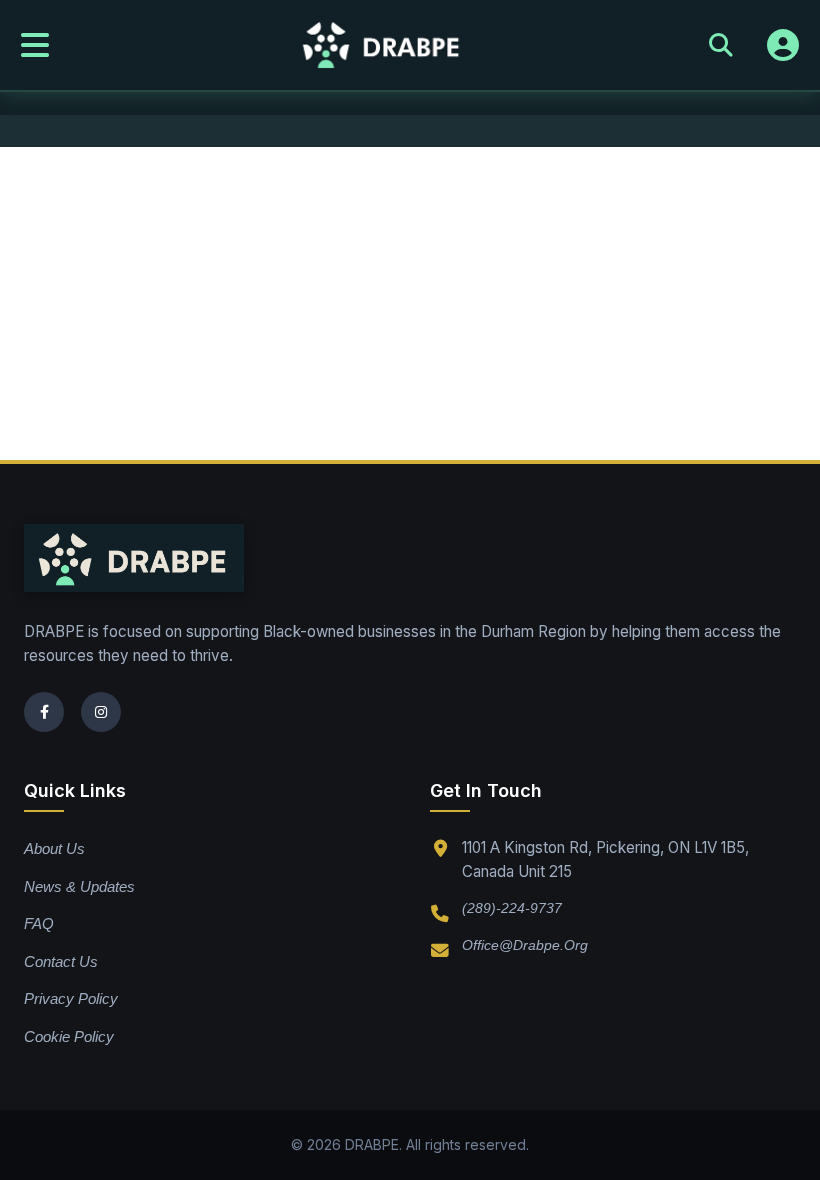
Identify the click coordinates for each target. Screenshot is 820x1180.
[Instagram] (101, 712)
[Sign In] (783, 45)
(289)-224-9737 (512, 908)
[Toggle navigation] (35, 45)
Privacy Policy (71, 998)
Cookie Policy (69, 1036)
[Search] (721, 45)
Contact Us (61, 961)
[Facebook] (44, 712)
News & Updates (79, 886)
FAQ (39, 923)
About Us (54, 848)
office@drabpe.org (525, 945)
